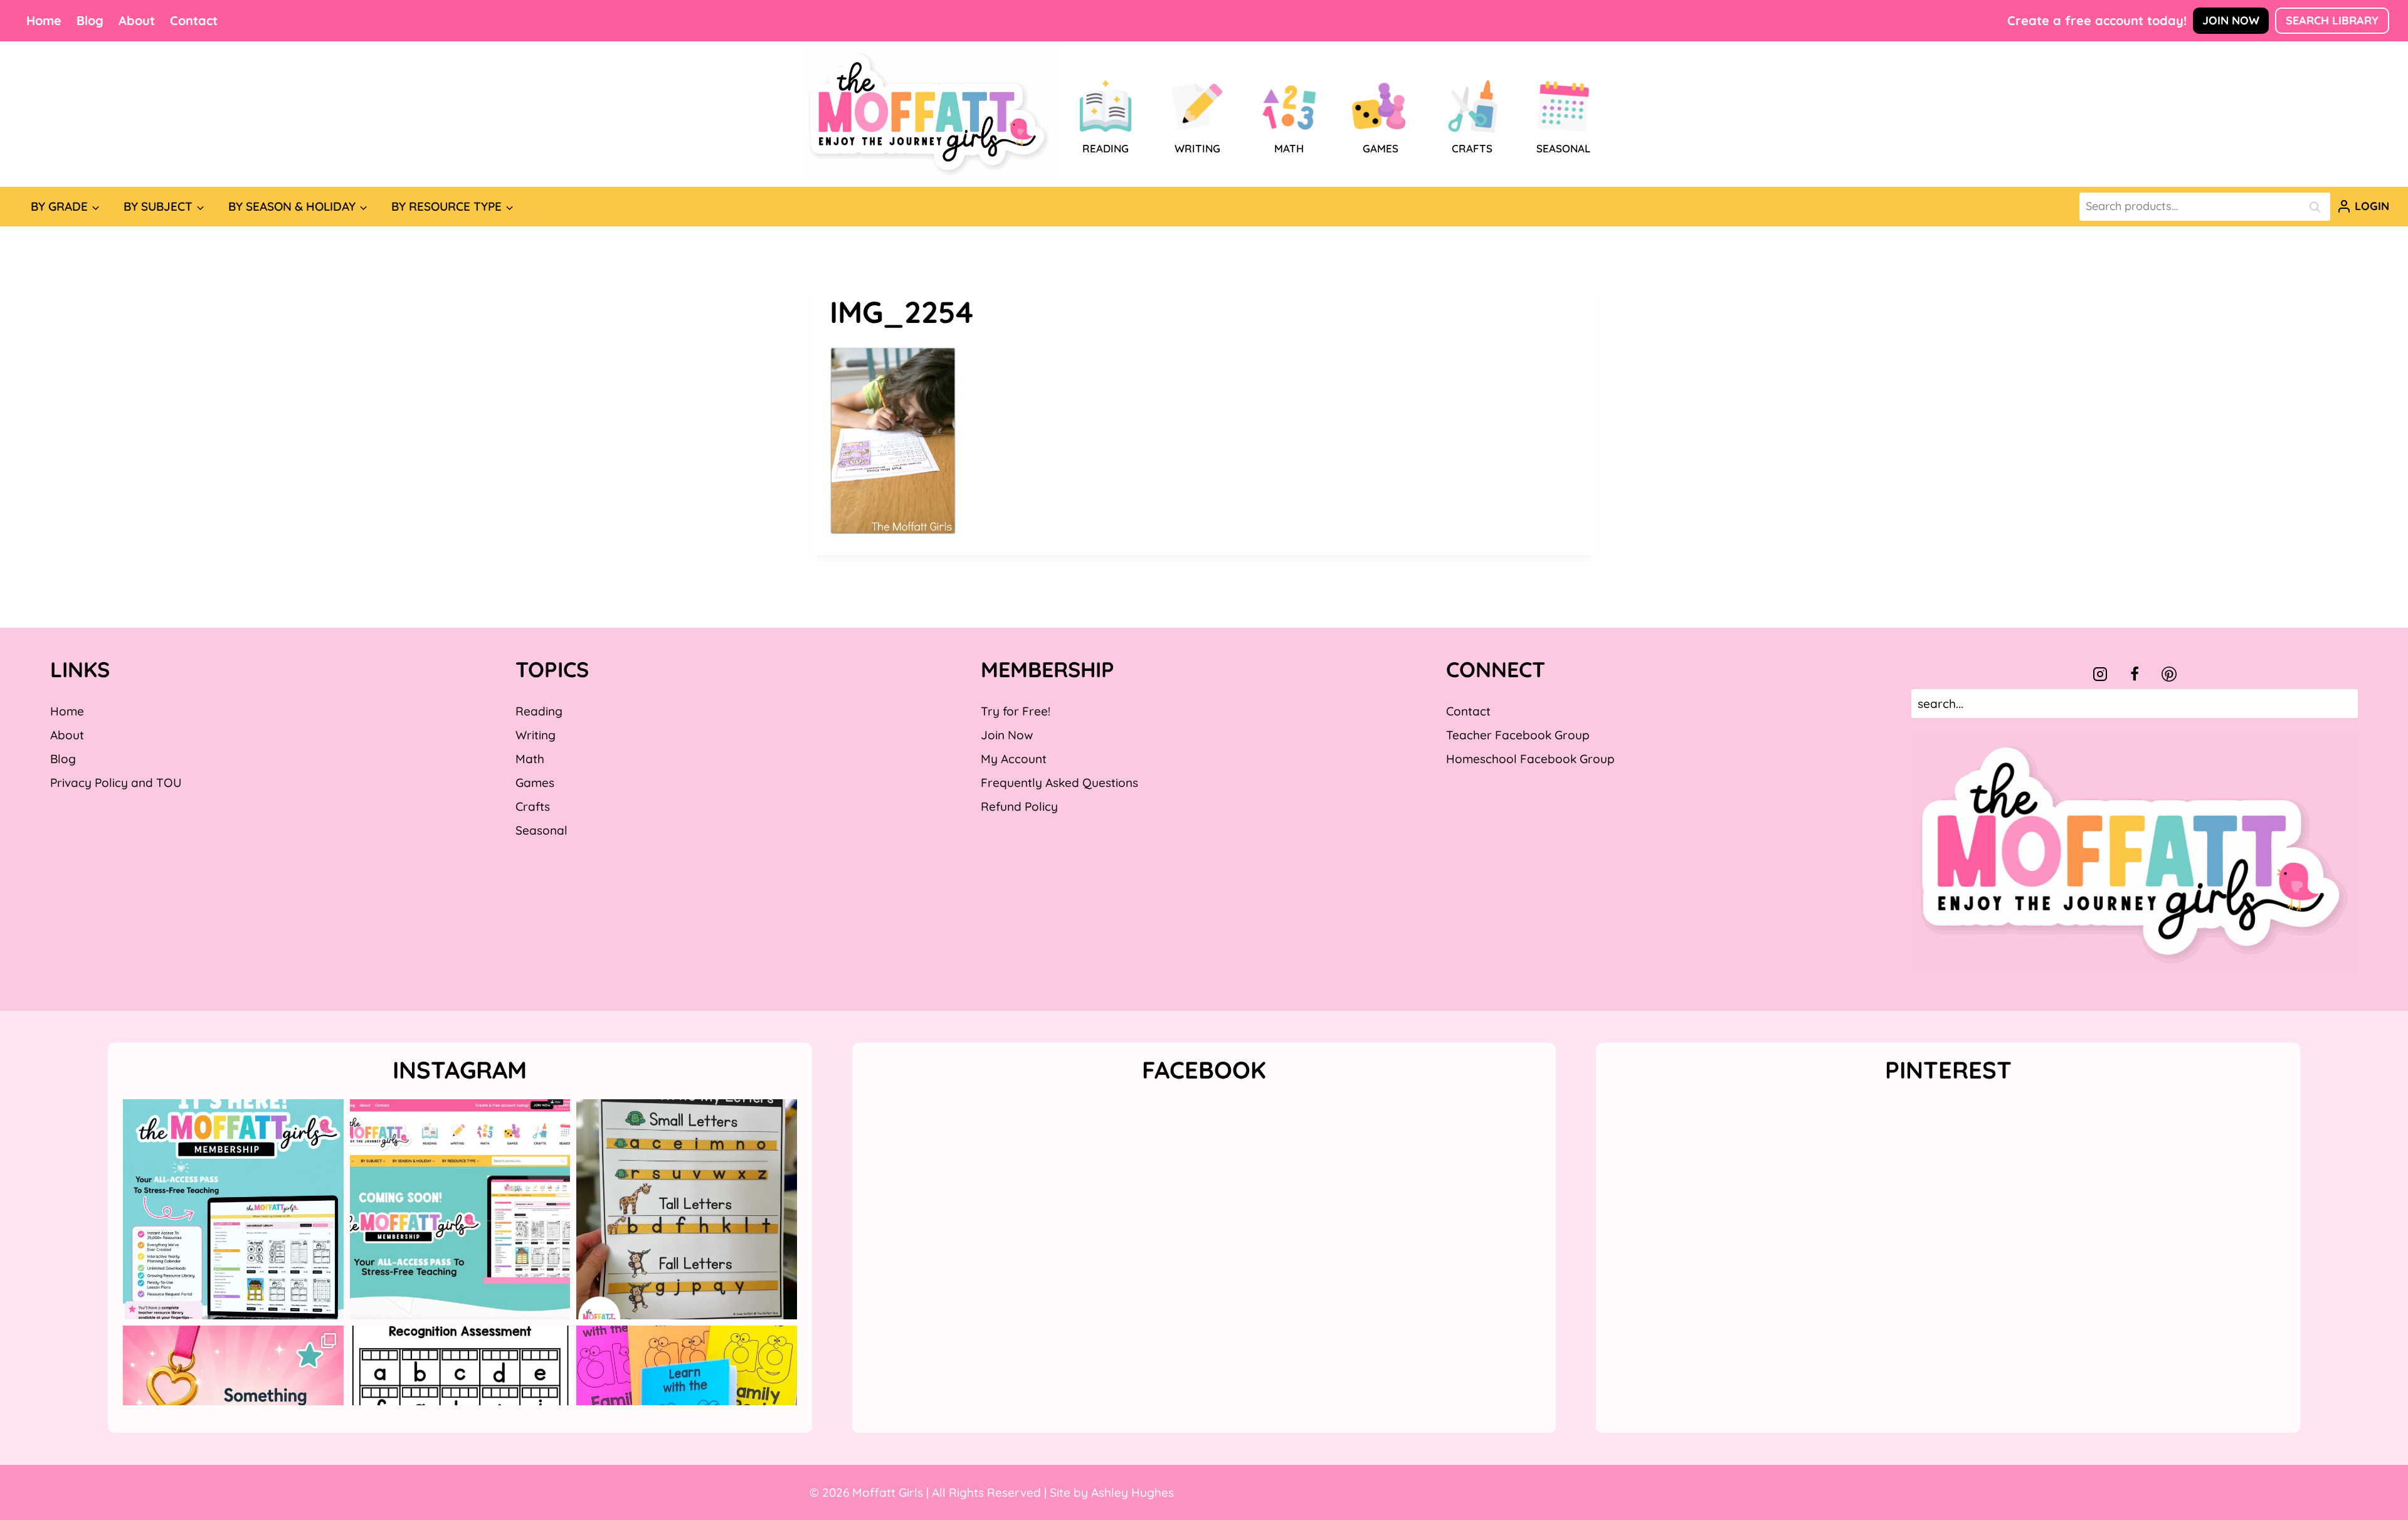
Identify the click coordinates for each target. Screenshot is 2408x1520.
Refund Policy (1019, 806)
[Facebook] (2135, 674)
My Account (1014, 759)
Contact (194, 20)
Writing (536, 735)
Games (535, 783)
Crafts (533, 806)
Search (2318, 207)
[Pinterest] (2169, 674)
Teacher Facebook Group (1518, 735)
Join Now (2231, 20)
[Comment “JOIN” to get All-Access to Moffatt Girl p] (460, 1210)
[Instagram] (2100, 674)
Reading (539, 711)
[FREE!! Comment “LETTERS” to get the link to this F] (687, 1210)
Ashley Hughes (1133, 1492)
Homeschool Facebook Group (1530, 759)
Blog (90, 20)
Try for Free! (1016, 711)
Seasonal (541, 830)
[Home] (929, 114)
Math (530, 759)
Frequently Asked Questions (1059, 783)
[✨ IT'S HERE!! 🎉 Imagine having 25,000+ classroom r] (233, 1210)
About (137, 20)
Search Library (2332, 20)
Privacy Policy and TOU (116, 783)
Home (44, 20)
